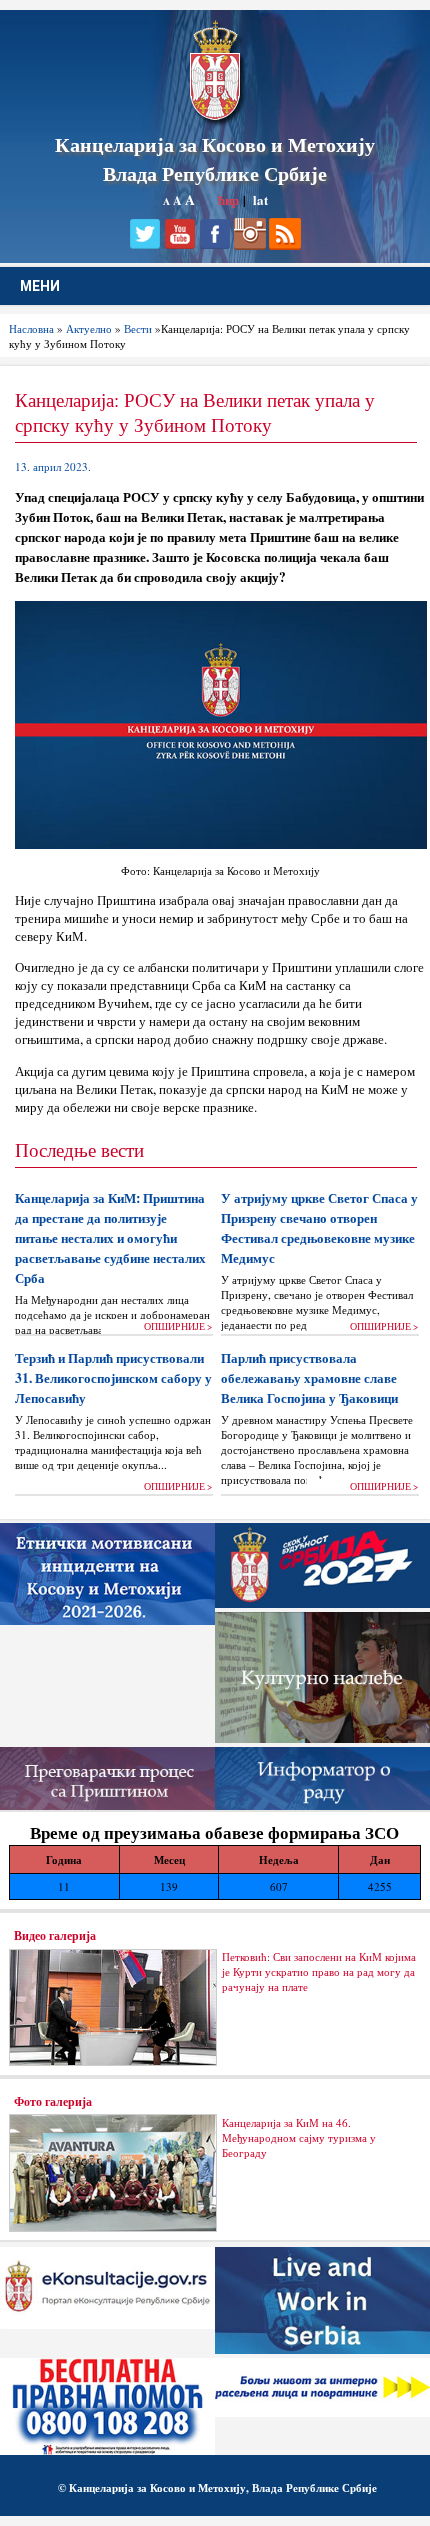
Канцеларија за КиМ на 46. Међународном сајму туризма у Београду (299, 2137)
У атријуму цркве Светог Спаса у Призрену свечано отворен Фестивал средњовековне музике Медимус (319, 1228)
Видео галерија (55, 1935)
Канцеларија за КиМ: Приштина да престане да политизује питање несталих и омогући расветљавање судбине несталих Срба (110, 1238)
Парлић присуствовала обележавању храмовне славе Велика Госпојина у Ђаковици (309, 1378)
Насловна (31, 328)
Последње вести (79, 1149)
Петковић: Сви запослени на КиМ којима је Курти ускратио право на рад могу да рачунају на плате (319, 1971)
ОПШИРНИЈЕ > (178, 1326)
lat (260, 199)
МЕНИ (40, 286)
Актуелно (89, 328)
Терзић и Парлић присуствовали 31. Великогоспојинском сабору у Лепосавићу (113, 1378)
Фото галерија (53, 2101)
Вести (138, 328)
